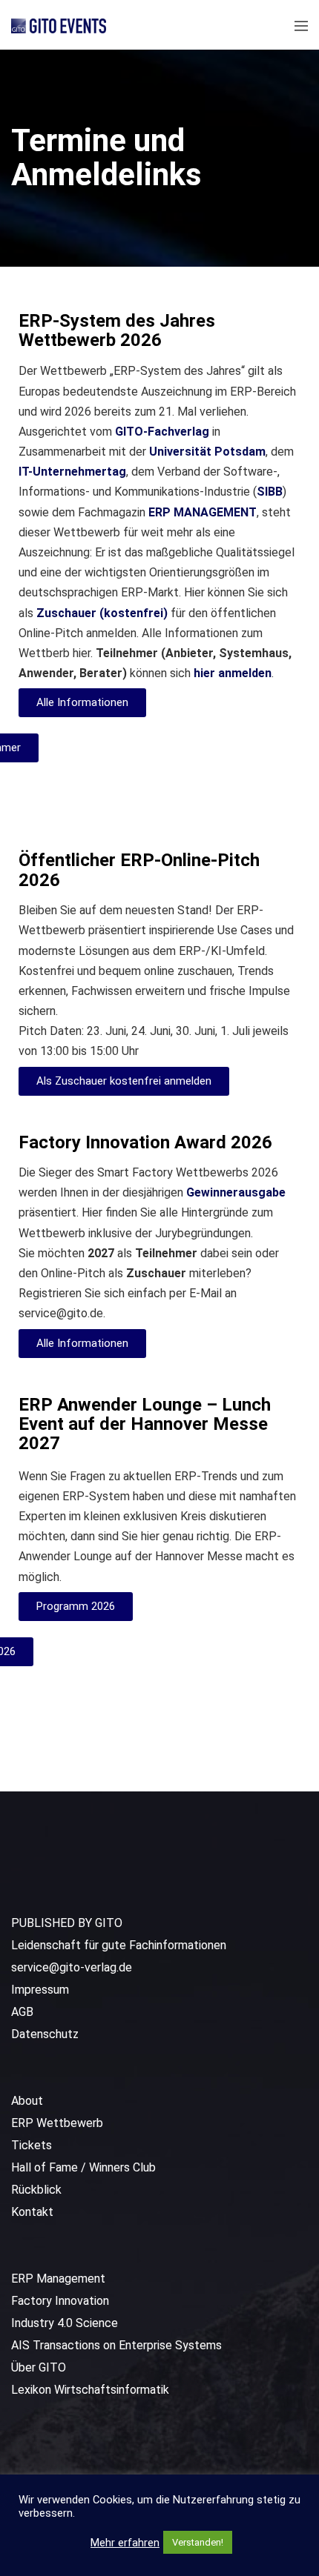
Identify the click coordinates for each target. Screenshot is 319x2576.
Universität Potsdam (207, 452)
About (27, 2101)
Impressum (40, 1990)
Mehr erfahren (125, 2543)
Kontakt (32, 2212)
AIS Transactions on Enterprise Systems (116, 2345)
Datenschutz (45, 2034)
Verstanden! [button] (198, 2542)
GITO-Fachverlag (162, 432)
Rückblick (36, 2190)
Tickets (32, 2145)
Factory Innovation (60, 2301)
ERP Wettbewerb (57, 2123)
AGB (22, 2012)
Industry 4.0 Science (65, 2323)
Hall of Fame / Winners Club (83, 2167)
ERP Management (58, 2279)
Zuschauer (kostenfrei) (102, 613)
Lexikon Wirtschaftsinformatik (90, 2390)
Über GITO (39, 2367)
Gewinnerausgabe (236, 1192)
